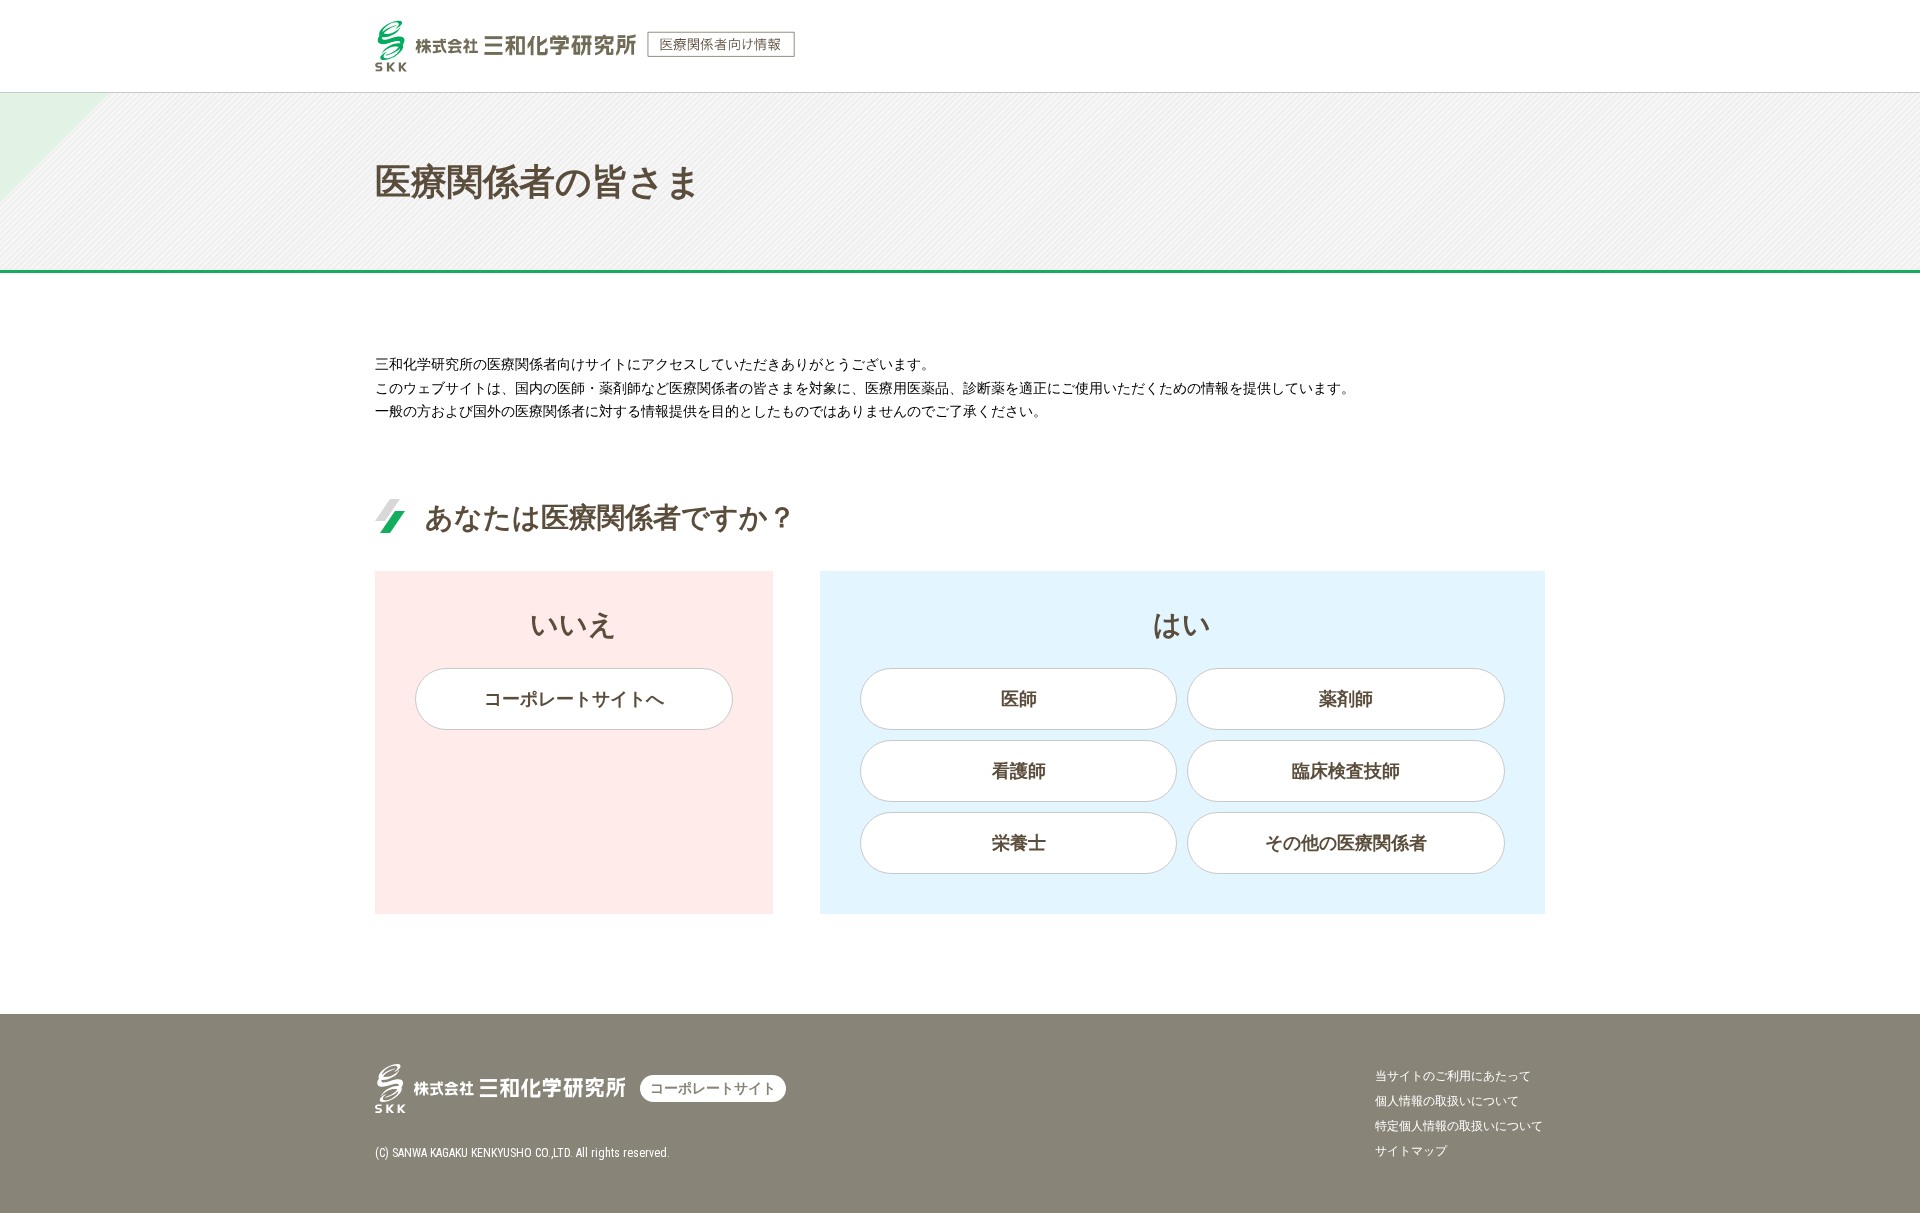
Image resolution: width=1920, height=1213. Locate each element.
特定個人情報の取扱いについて (1459, 1126)
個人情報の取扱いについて (1447, 1101)
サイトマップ (1411, 1151)
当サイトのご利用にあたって (1453, 1076)
